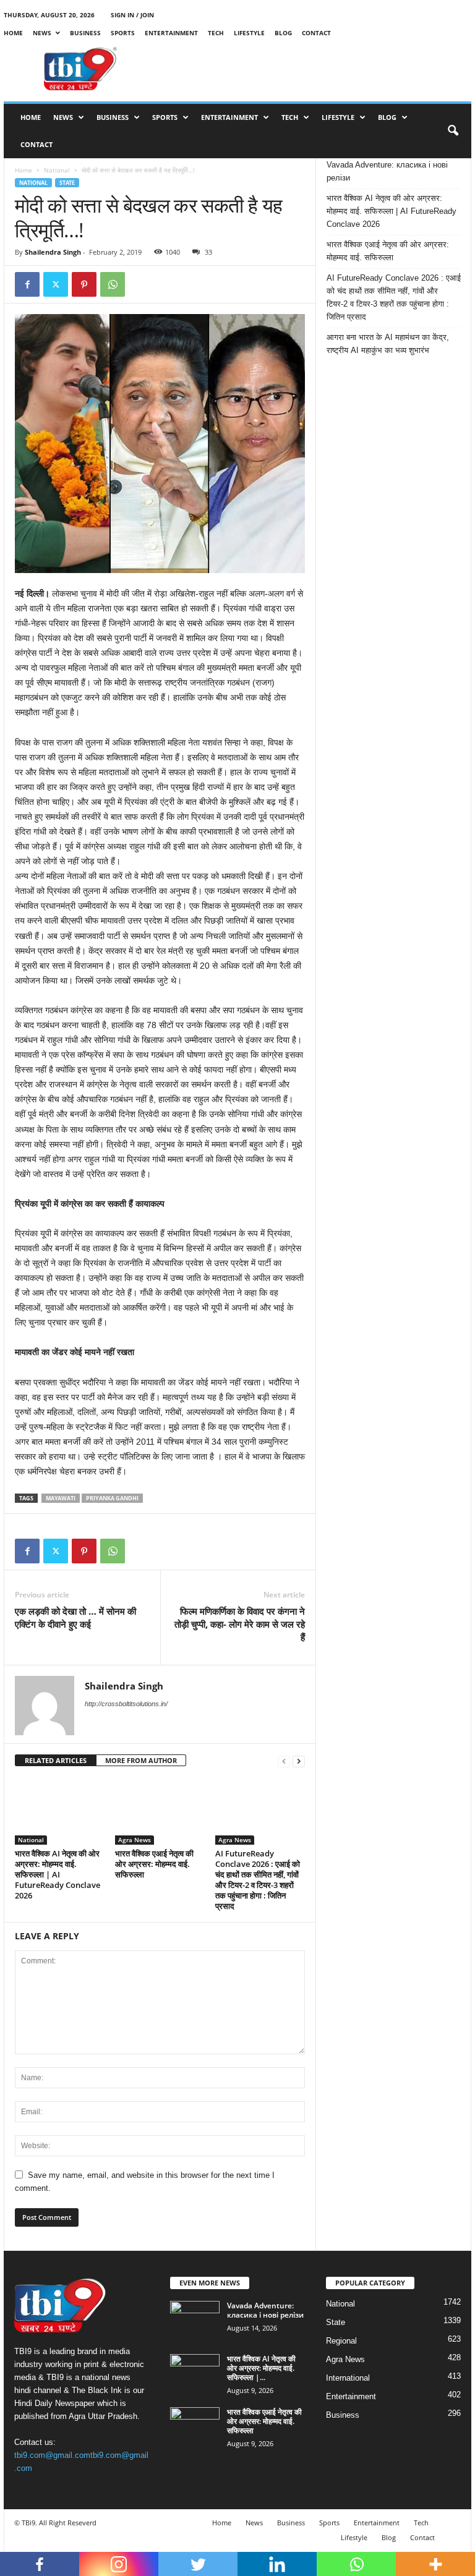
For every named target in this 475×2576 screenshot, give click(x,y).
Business (85, 33)
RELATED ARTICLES (56, 1760)
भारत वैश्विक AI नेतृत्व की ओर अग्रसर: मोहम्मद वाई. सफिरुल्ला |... (261, 2368)
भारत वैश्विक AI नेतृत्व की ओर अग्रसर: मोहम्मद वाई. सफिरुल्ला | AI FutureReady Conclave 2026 (58, 1874)
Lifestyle (249, 33)
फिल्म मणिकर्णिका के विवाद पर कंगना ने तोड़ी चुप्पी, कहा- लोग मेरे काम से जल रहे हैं (240, 1624)
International (348, 2378)
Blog (283, 33)
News (42, 33)
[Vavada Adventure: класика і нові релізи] (195, 2319)
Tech (216, 33)
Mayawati (61, 1498)
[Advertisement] (314, 69)
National (57, 170)
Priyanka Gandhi (112, 1498)
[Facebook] (27, 284)
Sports (123, 33)
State (67, 183)
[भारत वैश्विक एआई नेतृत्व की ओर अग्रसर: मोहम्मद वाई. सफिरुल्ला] (160, 1811)
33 (208, 252)
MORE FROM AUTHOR (141, 1760)
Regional (341, 2341)
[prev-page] (284, 1761)
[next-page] (299, 1761)
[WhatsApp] (113, 284)
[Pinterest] (84, 284)
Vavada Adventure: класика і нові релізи (387, 171)
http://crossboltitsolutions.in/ (126, 1704)
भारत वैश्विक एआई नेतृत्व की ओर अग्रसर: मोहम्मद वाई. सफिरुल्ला (154, 1864)
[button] (453, 131)
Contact (316, 33)
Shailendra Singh (53, 252)
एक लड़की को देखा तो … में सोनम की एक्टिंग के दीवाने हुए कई (75, 1617)
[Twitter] (56, 284)
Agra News (135, 1840)
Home (13, 33)
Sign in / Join (132, 15)
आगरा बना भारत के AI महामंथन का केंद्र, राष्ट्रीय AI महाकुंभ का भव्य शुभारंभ (388, 344)
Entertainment (171, 33)
